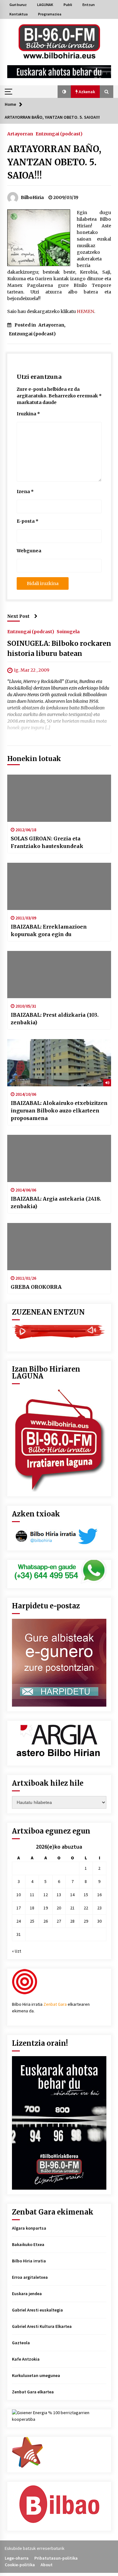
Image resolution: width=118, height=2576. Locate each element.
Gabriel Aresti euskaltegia (37, 2310)
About (47, 2565)
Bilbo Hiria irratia (29, 2261)
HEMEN (85, 311)
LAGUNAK (45, 5)
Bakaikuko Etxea (28, 2244)
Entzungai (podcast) (59, 134)
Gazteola (21, 2343)
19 (46, 1908)
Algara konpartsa (29, 2228)
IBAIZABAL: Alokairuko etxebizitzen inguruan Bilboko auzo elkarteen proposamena (59, 1111)
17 (19, 1908)
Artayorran (20, 134)
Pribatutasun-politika (56, 2558)
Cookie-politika (20, 2565)
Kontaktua (19, 14)
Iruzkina (28, 414)
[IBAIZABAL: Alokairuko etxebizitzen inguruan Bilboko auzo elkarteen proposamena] (59, 1063)
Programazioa (50, 14)
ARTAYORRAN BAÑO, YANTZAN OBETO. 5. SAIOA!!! (54, 162)
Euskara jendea (27, 2294)
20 (59, 1908)
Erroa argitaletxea (30, 2277)
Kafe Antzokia (26, 2359)
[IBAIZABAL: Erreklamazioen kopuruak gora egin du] (59, 886)
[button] (64, 92)
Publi (68, 5)
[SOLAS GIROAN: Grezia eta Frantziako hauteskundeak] (59, 798)
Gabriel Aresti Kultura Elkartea (42, 2326)
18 (32, 1908)
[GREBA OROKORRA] (59, 1247)
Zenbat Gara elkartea (33, 2392)
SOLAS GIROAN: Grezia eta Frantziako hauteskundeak (47, 842)
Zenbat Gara (55, 2004)
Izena (25, 492)
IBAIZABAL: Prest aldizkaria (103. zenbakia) (55, 1019)
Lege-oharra (17, 2558)
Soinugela (68, 631)
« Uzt (17, 1951)
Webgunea (29, 551)
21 (72, 1908)
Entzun (89, 5)
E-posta (28, 521)
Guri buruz (18, 5)
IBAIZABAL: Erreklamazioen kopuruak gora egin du (49, 930)
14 (72, 1895)
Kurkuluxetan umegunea (36, 2375)
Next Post (18, 616)
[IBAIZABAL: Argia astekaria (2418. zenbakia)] (59, 1158)
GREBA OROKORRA (36, 1287)
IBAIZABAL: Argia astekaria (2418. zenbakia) (56, 1203)
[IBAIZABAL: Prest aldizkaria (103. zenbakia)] (59, 975)
